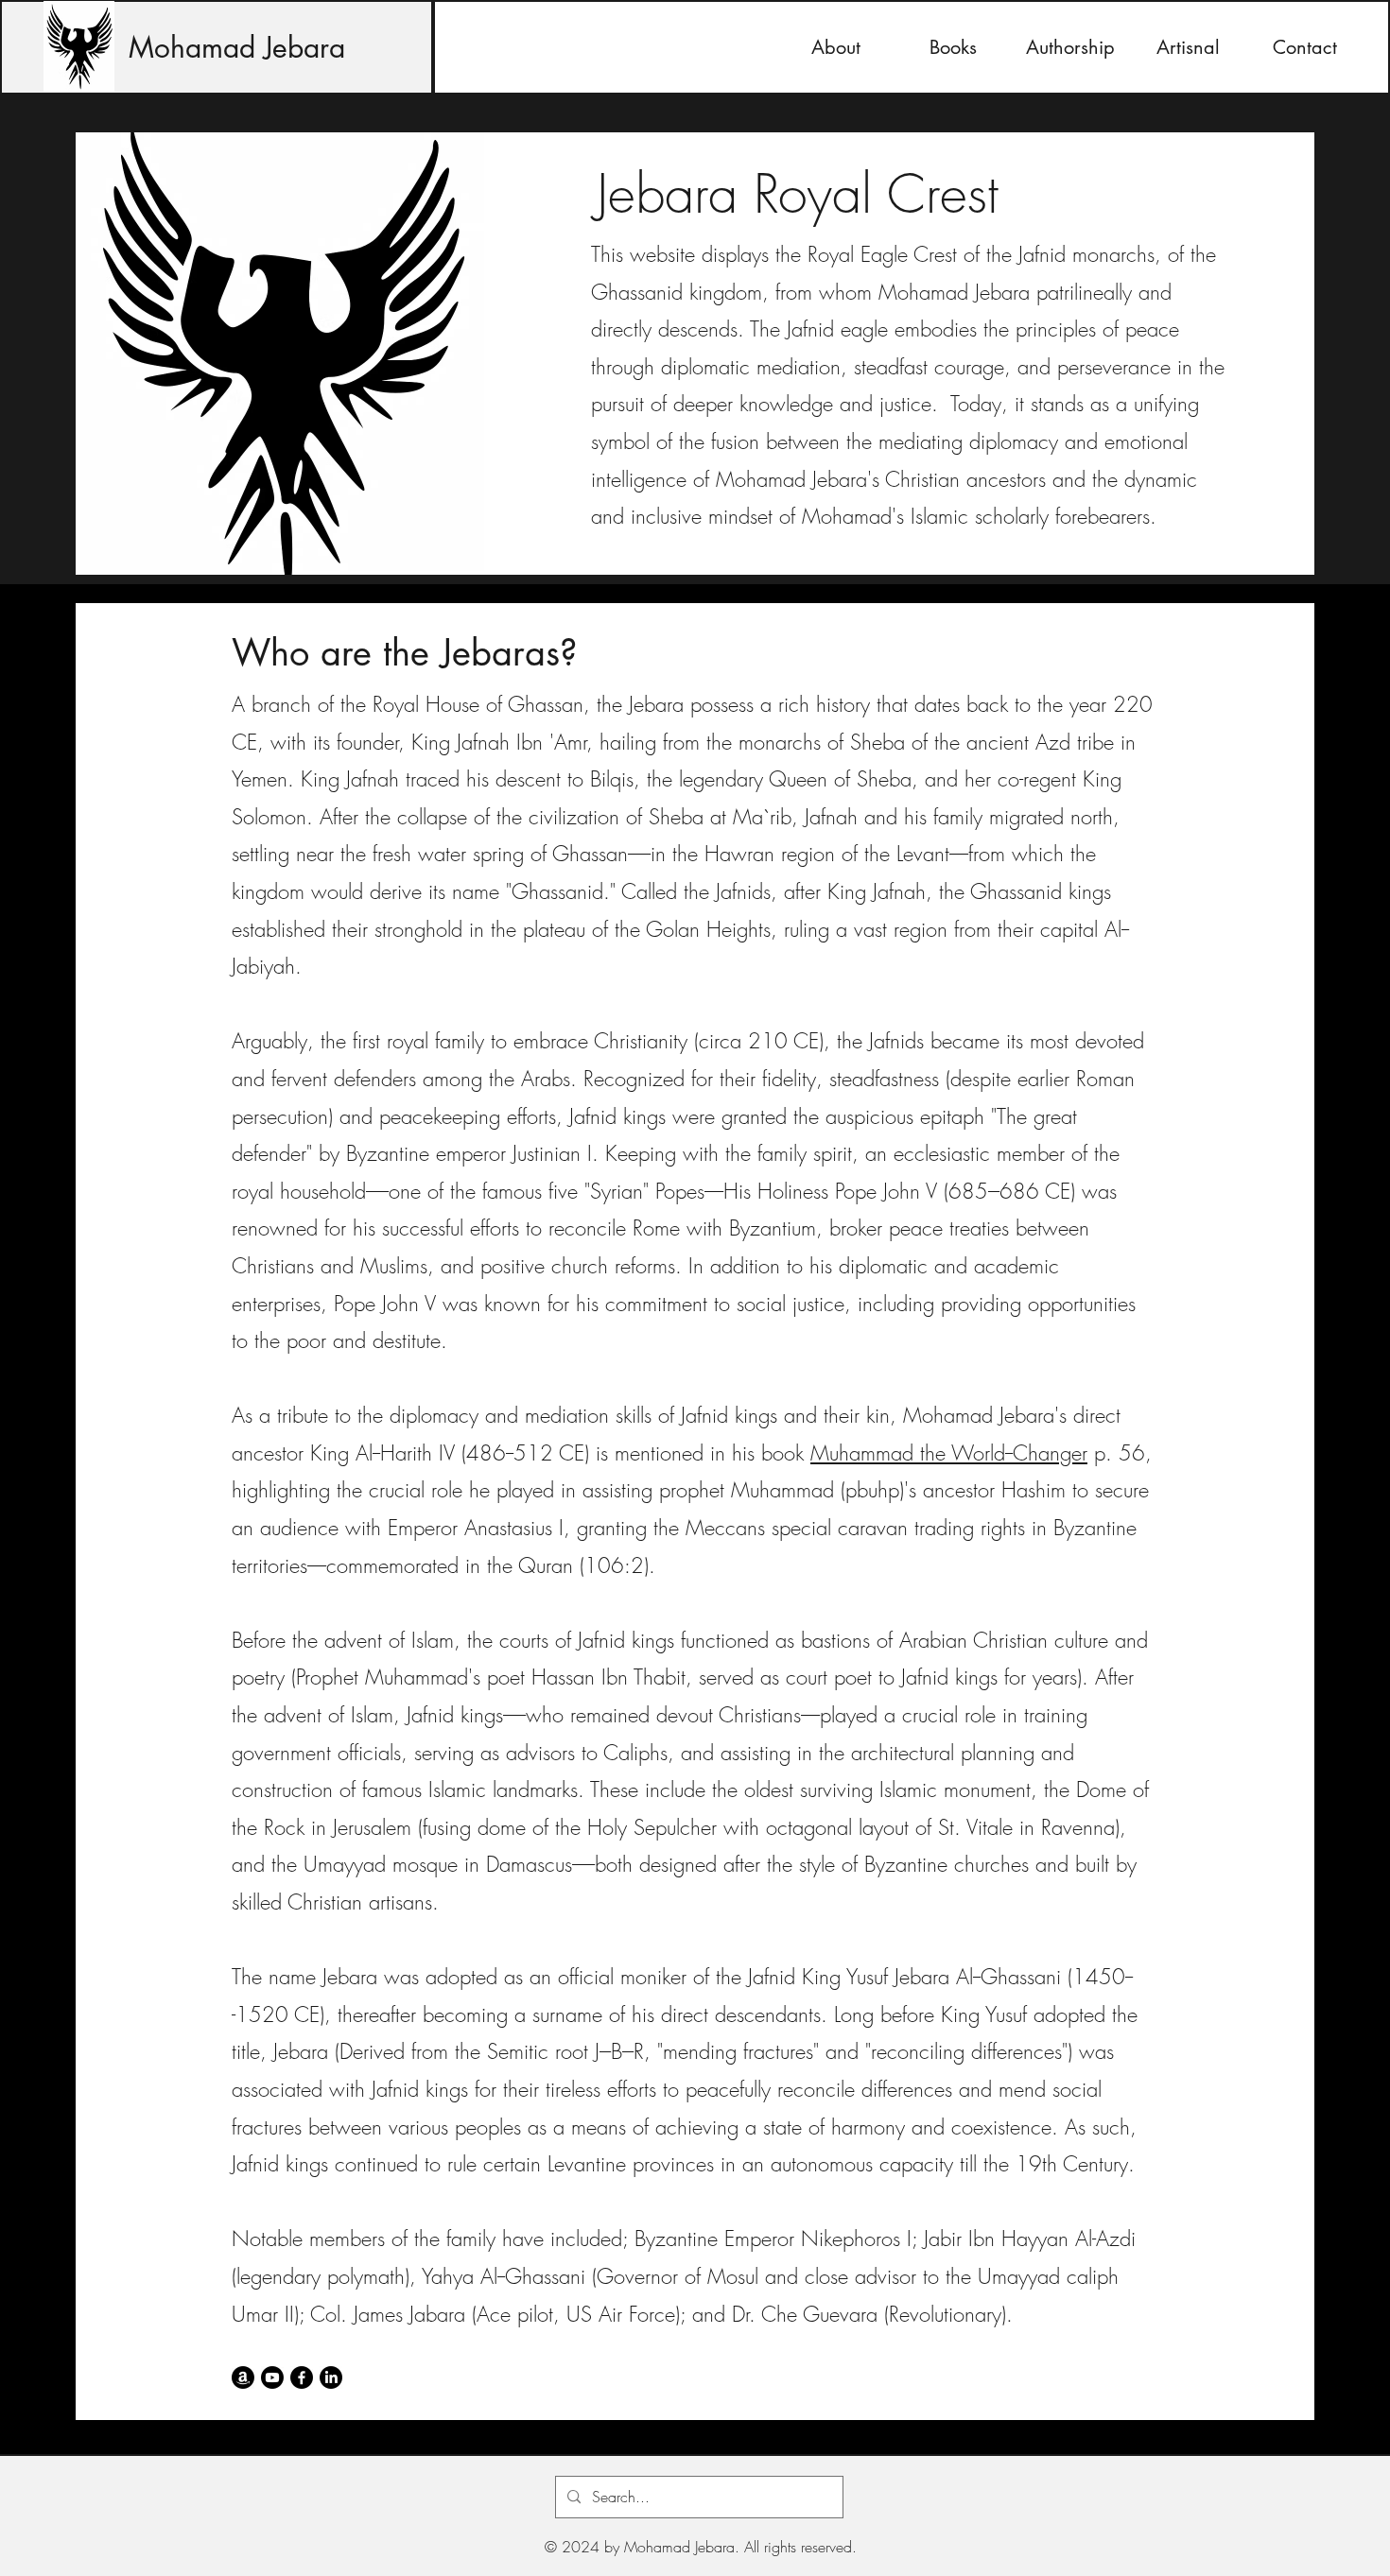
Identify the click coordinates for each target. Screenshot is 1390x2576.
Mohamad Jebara (237, 47)
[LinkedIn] (331, 2377)
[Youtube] (272, 2377)
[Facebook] (302, 2377)
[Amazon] (243, 2377)
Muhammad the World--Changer (949, 1453)
